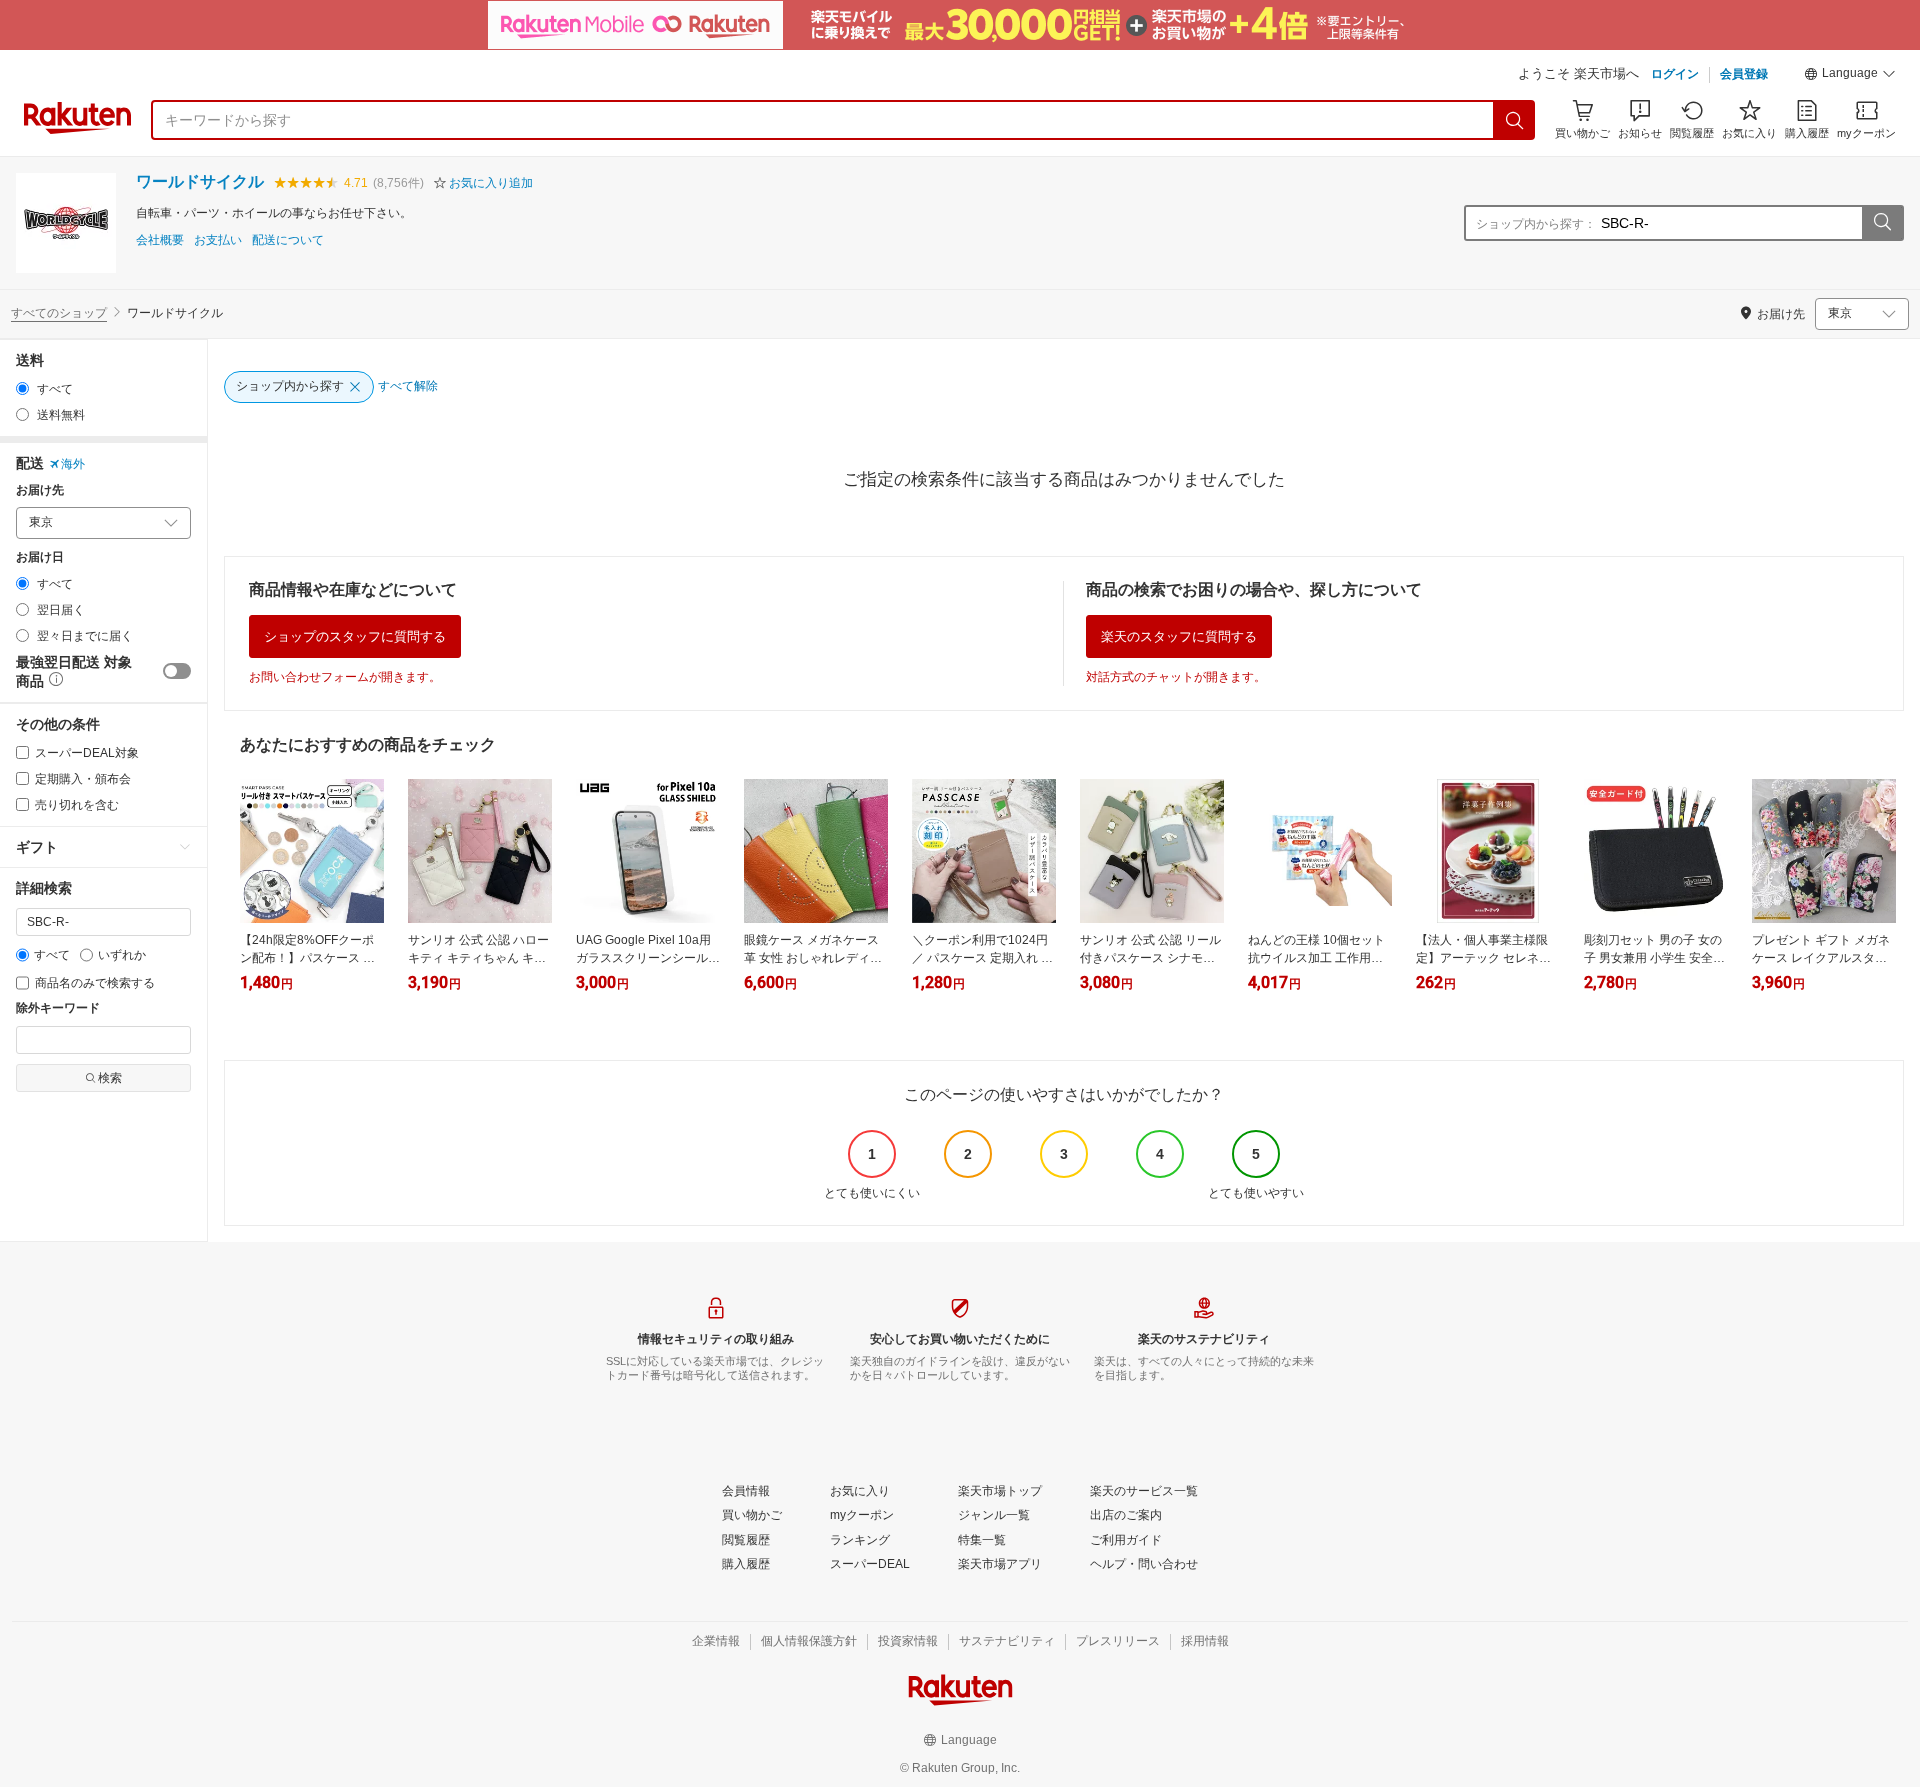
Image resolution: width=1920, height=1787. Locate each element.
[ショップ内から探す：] (1882, 223)
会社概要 (160, 240)
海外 (73, 464)
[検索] (1515, 120)
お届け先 (40, 490)
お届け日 (40, 557)
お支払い (218, 240)
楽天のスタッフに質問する (1179, 636)
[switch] (177, 671)
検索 (110, 1078)
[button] (1850, 76)
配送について (288, 240)
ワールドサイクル (200, 181)
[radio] (22, 388)
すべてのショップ (59, 313)
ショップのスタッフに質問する (355, 636)
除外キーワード (58, 1008)
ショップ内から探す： (1536, 224)
